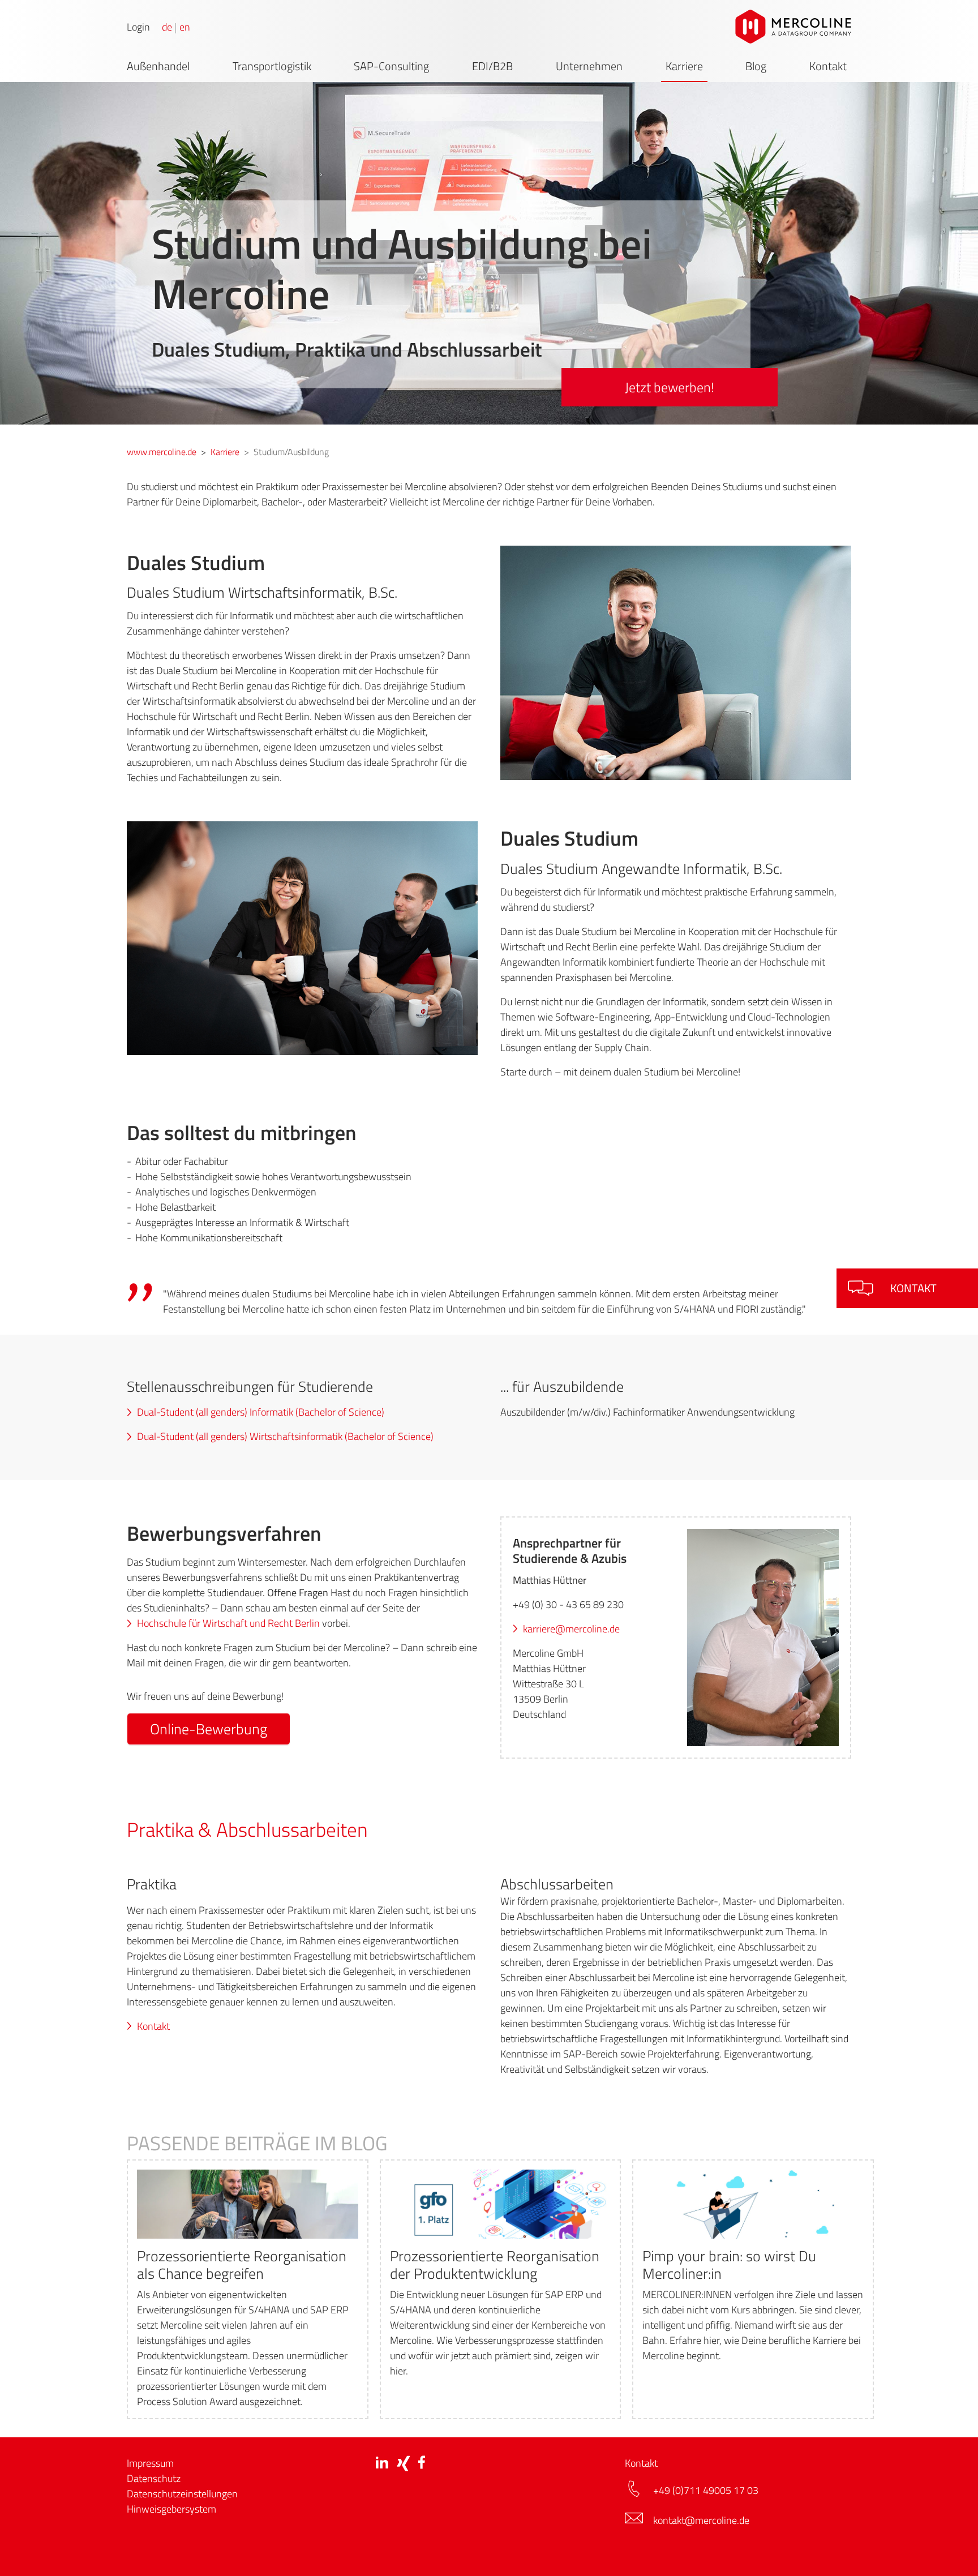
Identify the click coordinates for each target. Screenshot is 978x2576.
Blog (756, 66)
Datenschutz (154, 2478)
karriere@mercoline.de (571, 1629)
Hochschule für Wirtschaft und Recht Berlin (228, 1623)
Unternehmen (589, 66)
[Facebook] (422, 2463)
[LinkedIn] (382, 2462)
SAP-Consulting (391, 66)
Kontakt (828, 66)
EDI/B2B (492, 66)
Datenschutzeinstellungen (182, 2494)
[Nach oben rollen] (951, 2549)
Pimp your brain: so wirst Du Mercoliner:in (729, 2265)
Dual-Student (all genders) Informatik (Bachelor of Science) (261, 1412)
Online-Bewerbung (209, 1729)
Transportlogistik (272, 66)
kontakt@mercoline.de (701, 2520)
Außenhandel (158, 66)
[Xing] (403, 2463)
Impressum (150, 2463)
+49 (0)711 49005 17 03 (707, 2490)
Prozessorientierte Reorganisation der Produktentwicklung (495, 2265)
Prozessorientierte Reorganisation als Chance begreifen (242, 2265)
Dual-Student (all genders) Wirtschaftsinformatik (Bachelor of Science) (285, 1436)
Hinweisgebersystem (171, 2509)
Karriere (684, 66)
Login (138, 27)
